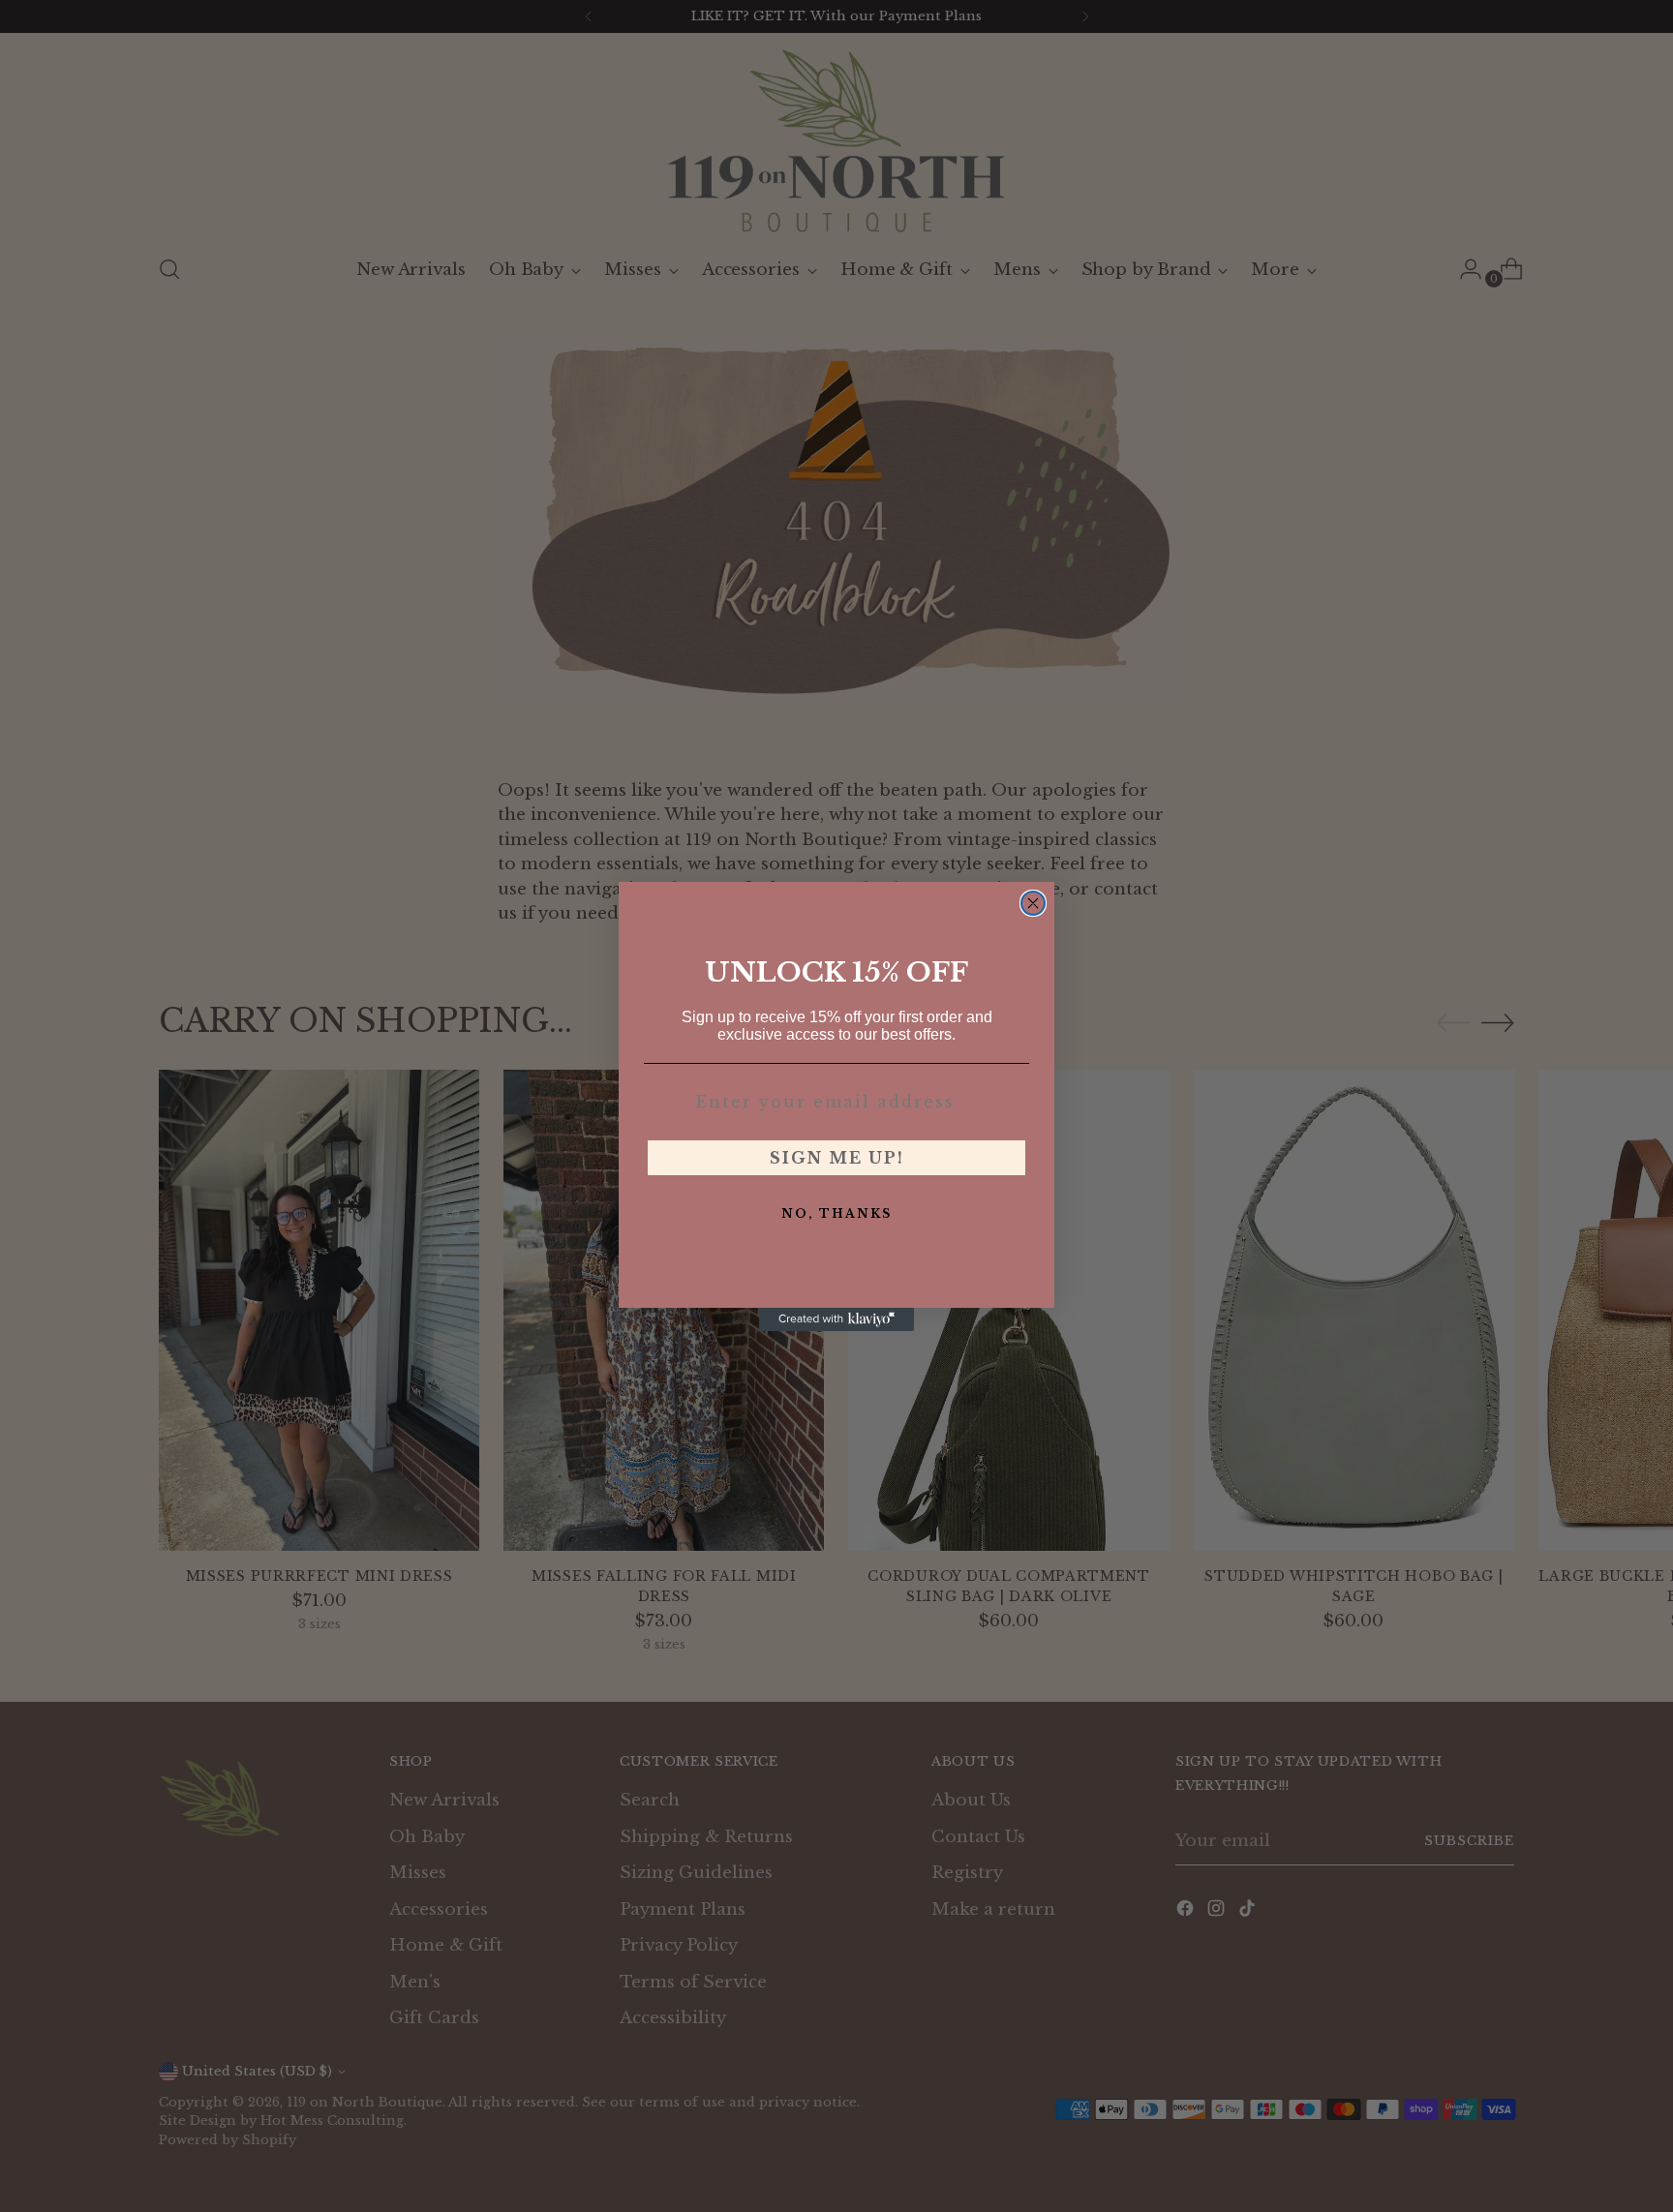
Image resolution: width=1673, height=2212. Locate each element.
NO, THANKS (836, 1213)
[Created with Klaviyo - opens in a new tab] (836, 1319)
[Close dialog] (1033, 903)
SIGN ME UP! (837, 1158)
